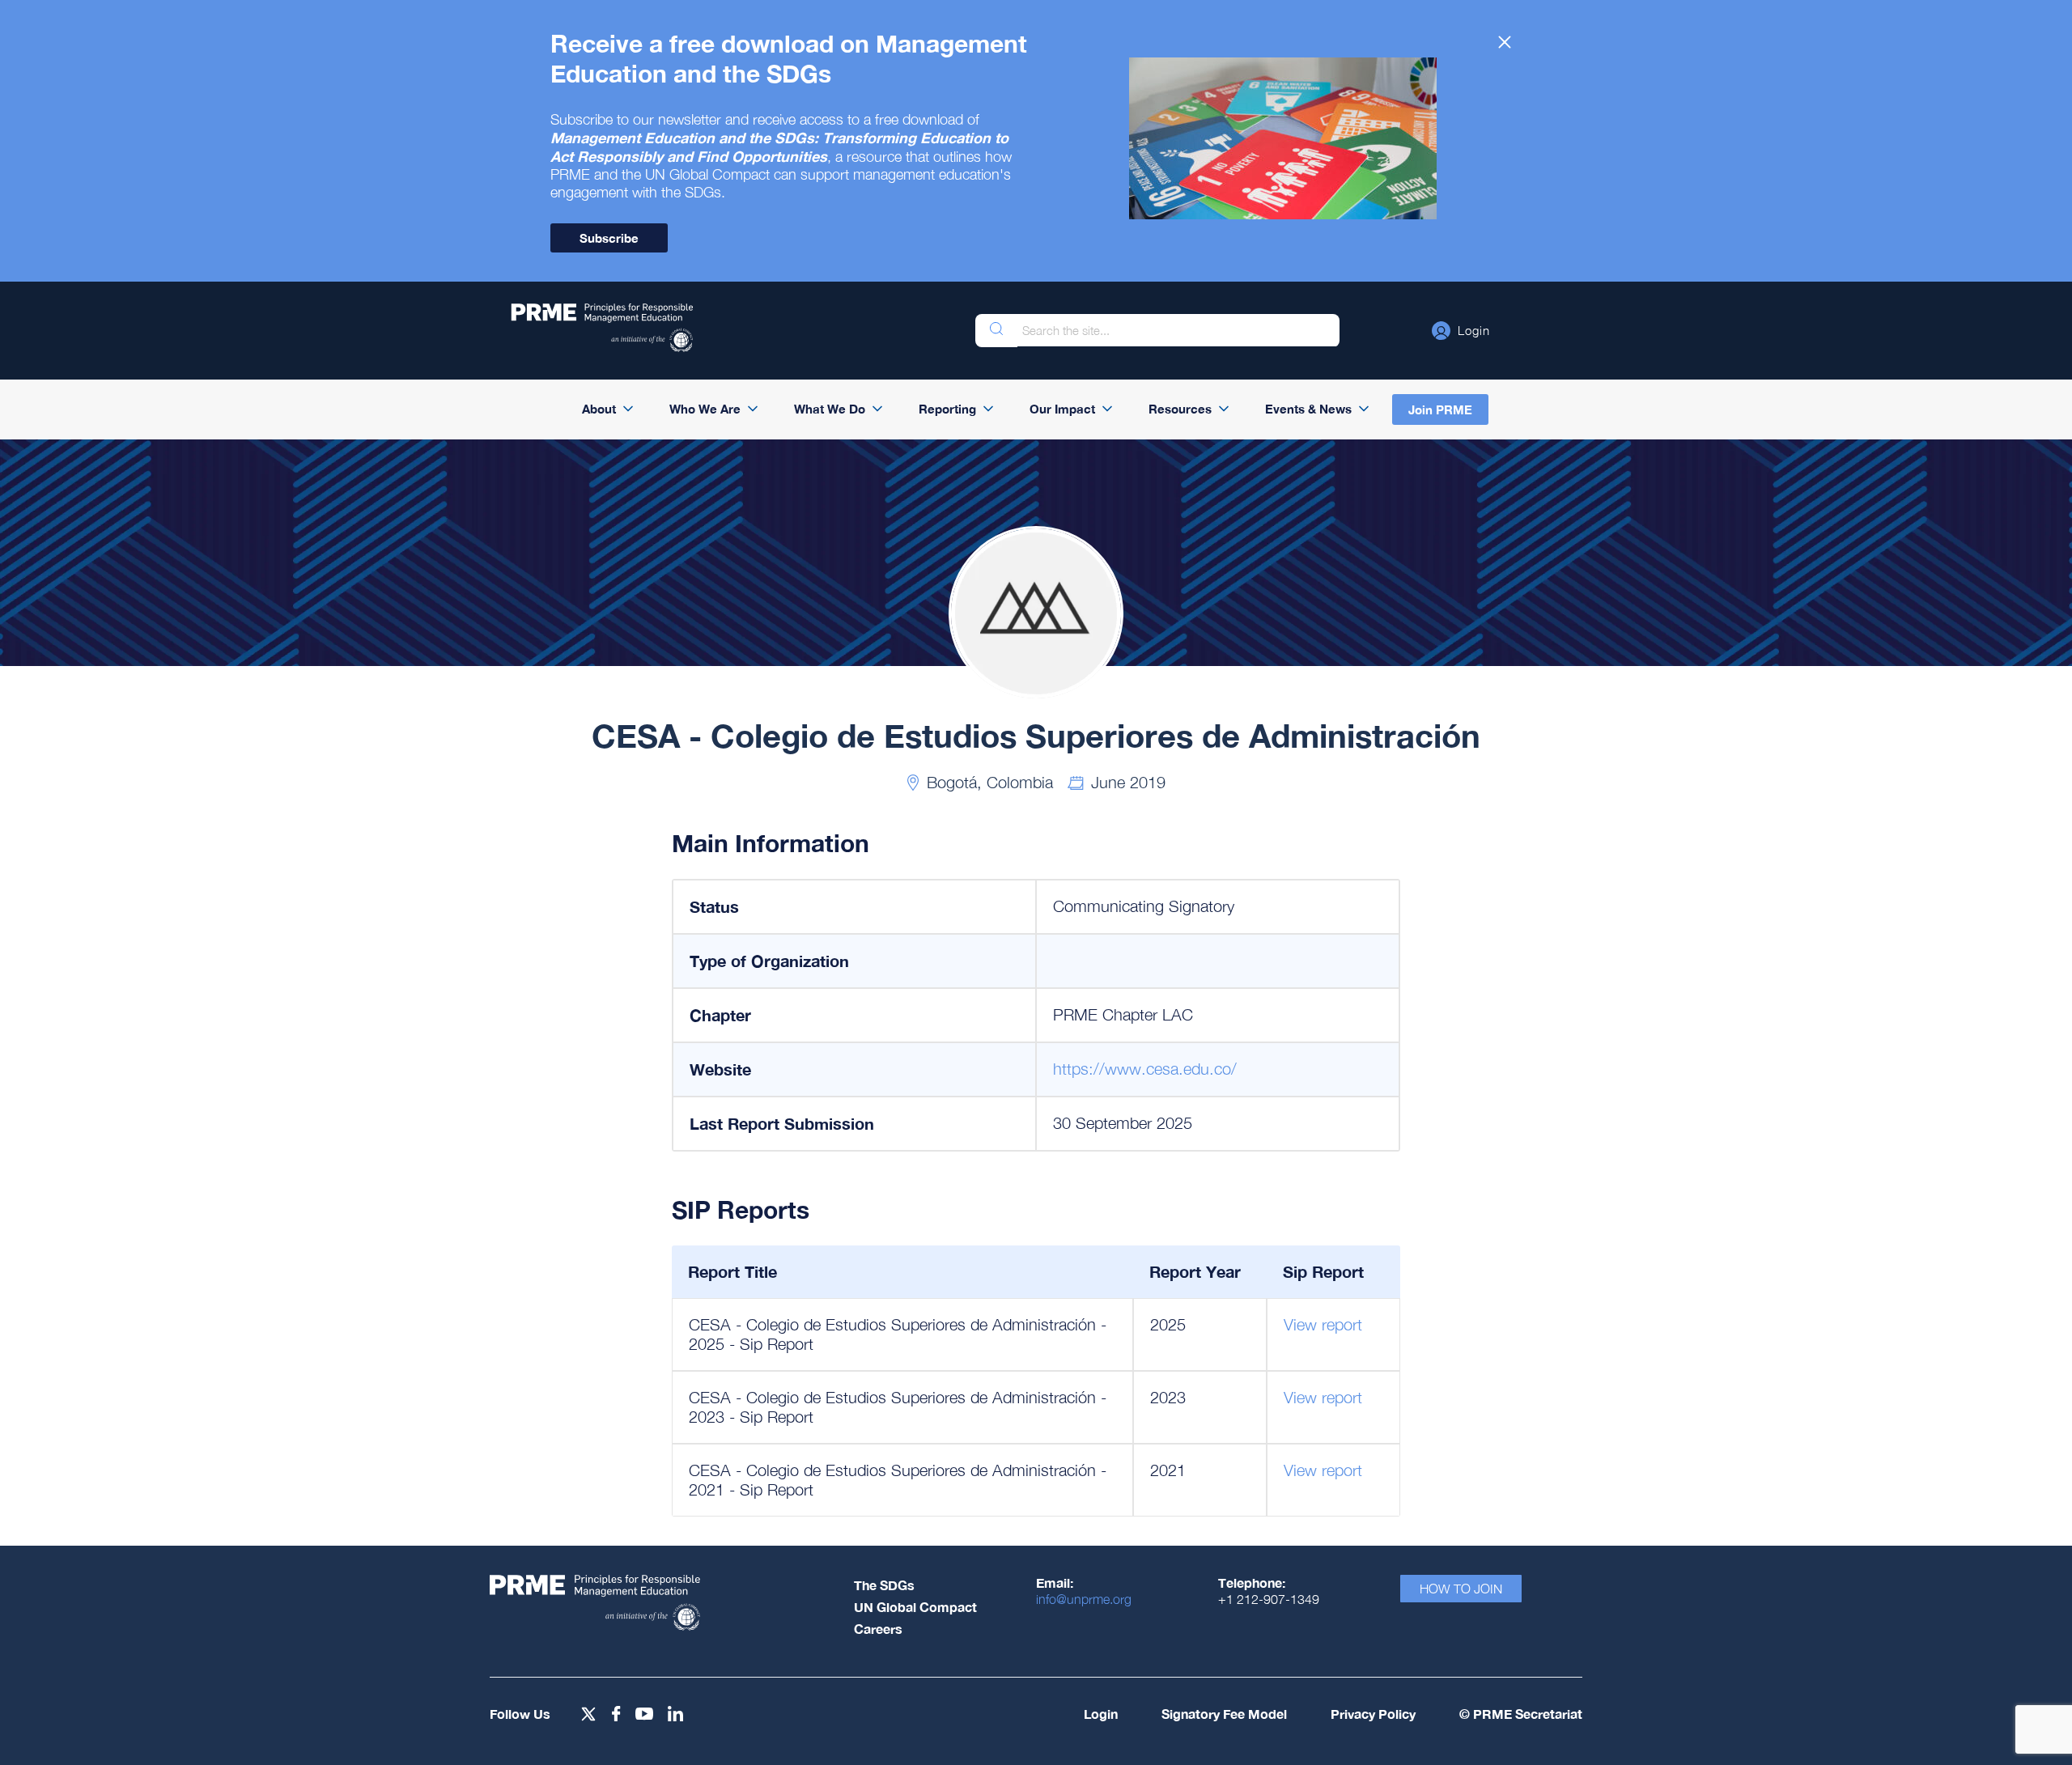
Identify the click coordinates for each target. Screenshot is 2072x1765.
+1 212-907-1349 (1269, 1599)
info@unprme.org (1084, 1599)
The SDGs (884, 1585)
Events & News (1308, 409)
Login (1101, 1714)
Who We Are (705, 409)
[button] (1461, 330)
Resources (1180, 409)
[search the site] (996, 331)
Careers (878, 1629)
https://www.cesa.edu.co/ (1145, 1069)
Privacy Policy (1373, 1714)
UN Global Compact (915, 1607)
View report (1323, 1324)
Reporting (947, 409)
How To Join (1461, 1589)
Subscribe (609, 238)
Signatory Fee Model (1224, 1714)
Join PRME (1440, 409)
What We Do (830, 409)
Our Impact (1062, 409)
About (599, 409)
